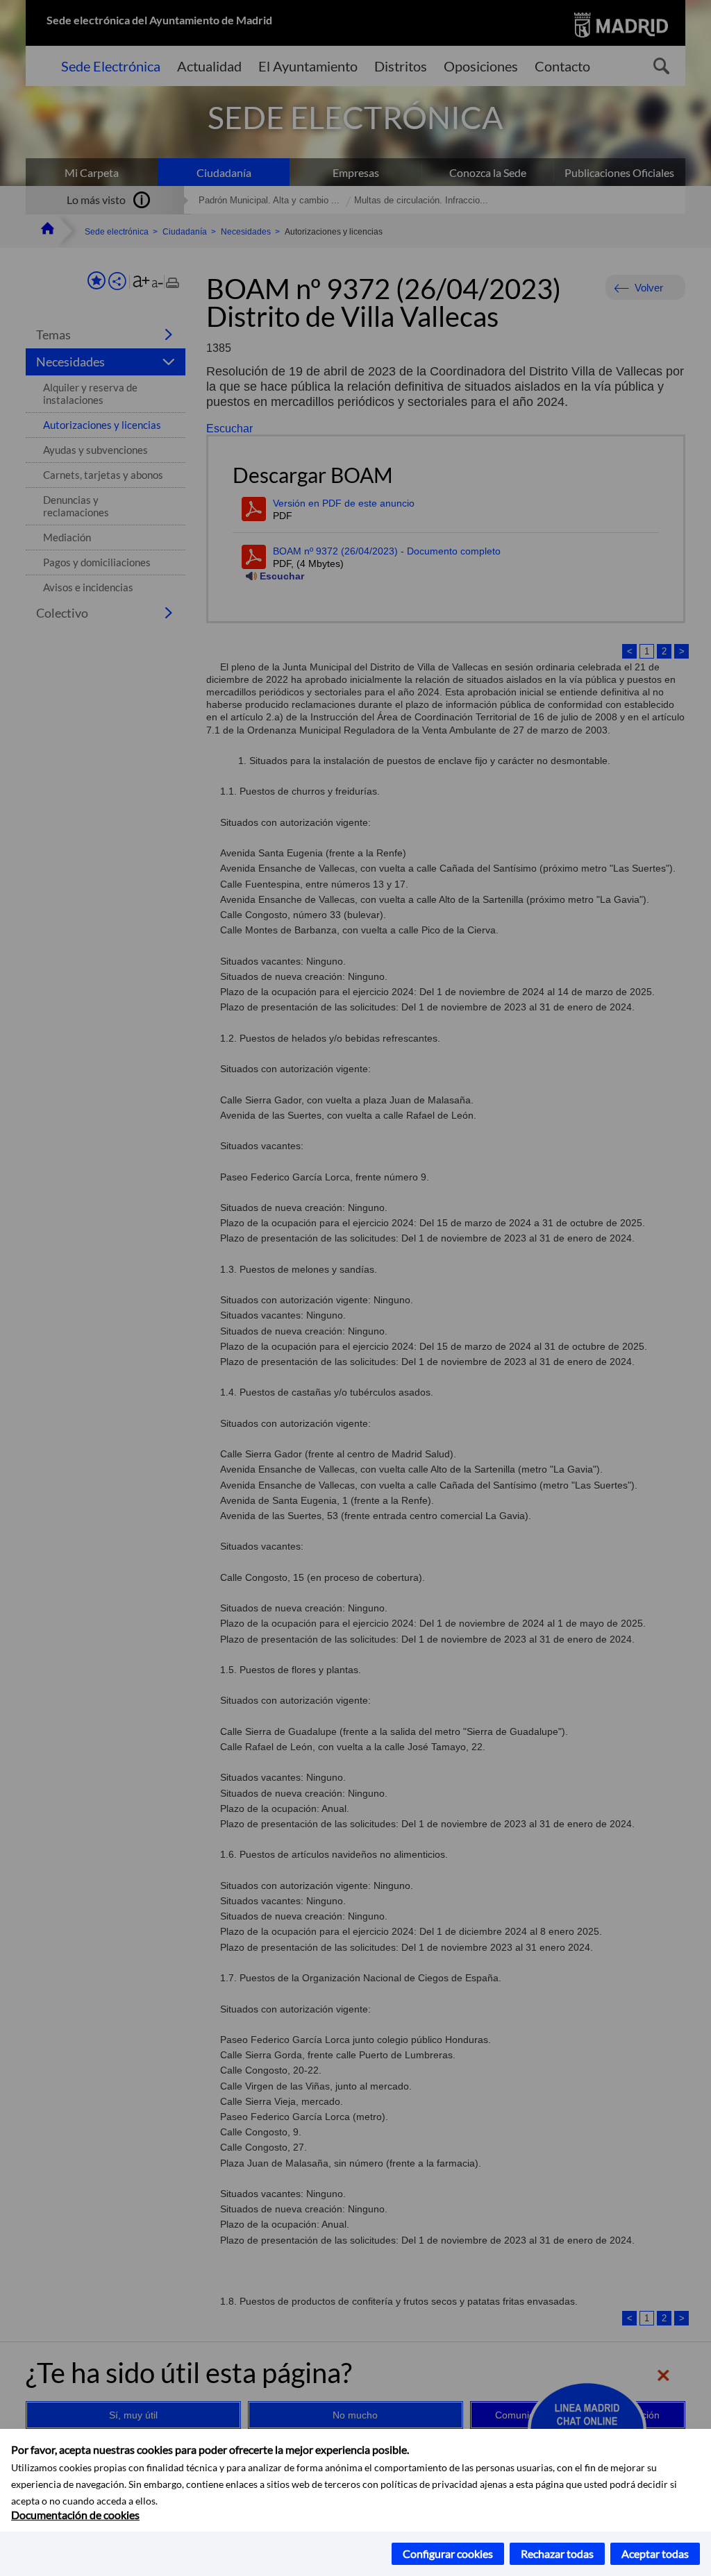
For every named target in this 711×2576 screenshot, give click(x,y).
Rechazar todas (557, 2553)
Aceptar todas (655, 2553)
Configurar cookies (448, 2553)
